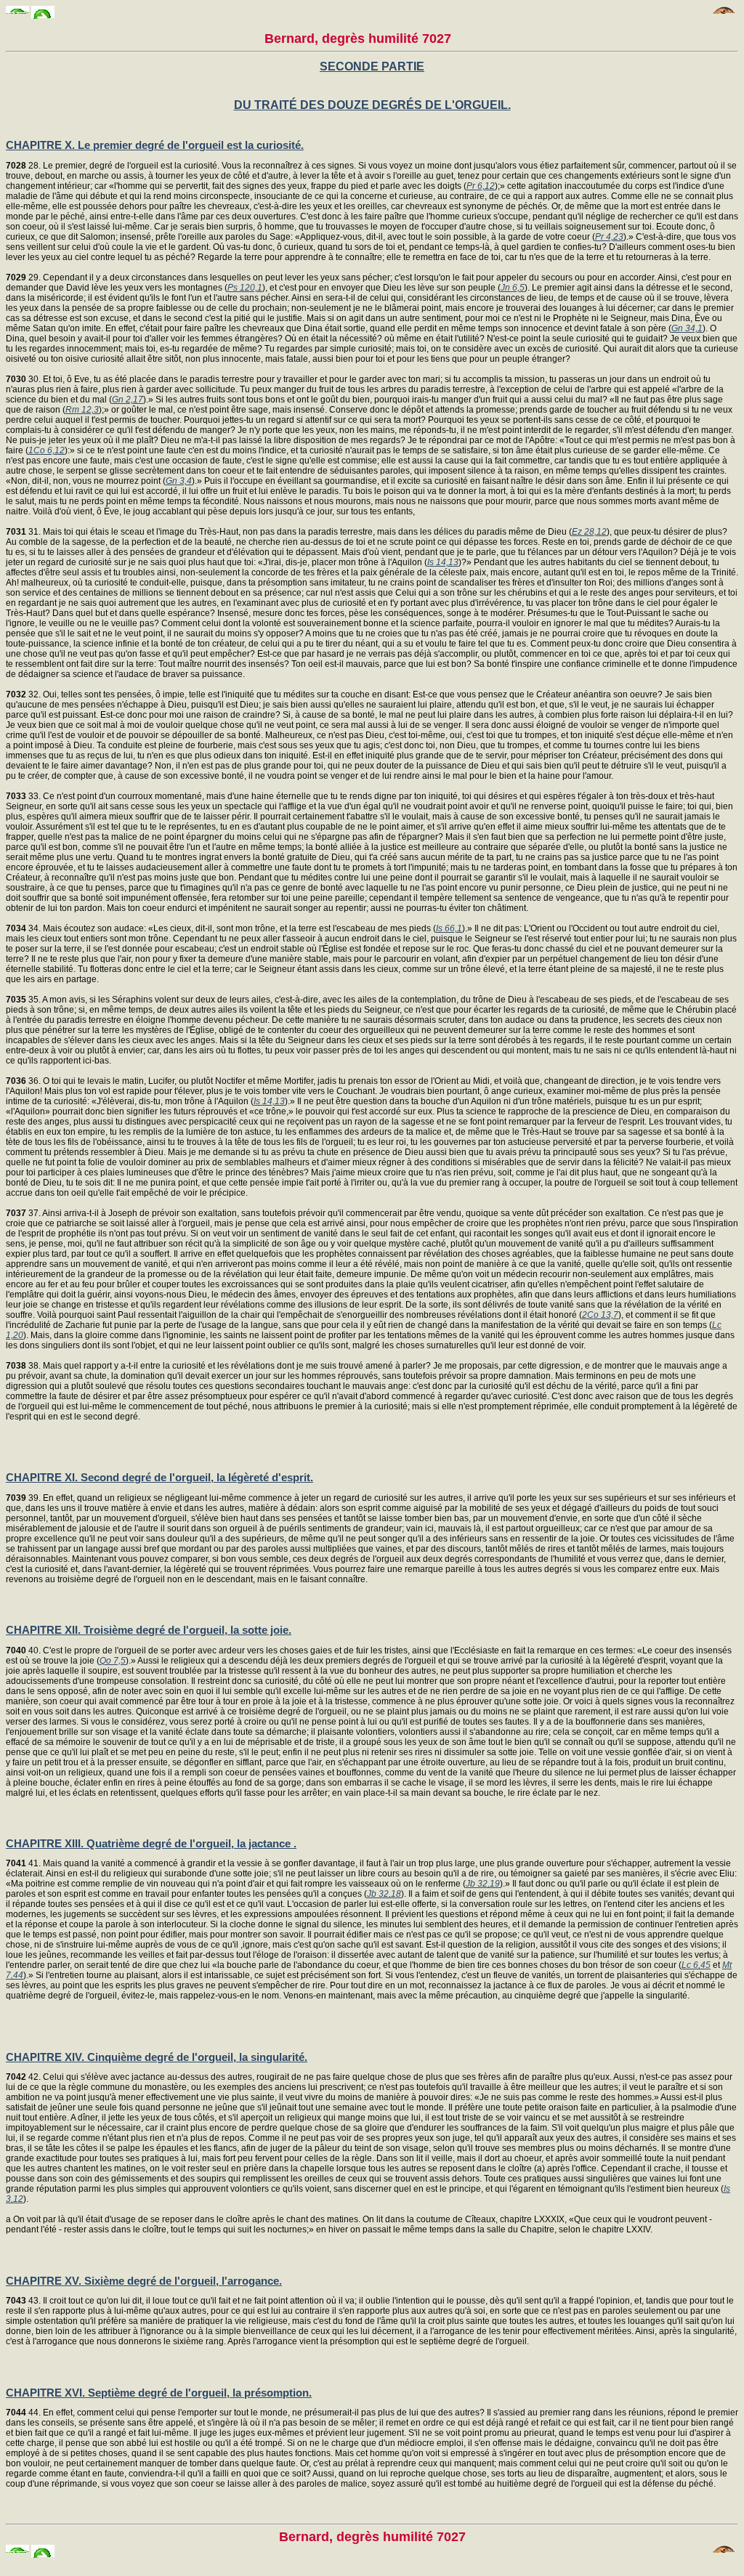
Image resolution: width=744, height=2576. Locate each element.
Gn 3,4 (179, 481)
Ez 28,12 (589, 532)
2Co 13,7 (600, 1315)
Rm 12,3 (82, 410)
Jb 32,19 (483, 1884)
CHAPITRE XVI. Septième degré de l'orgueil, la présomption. (159, 2393)
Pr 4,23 (609, 237)
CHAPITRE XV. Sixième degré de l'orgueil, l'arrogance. (144, 2281)
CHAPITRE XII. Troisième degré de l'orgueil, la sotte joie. (149, 1630)
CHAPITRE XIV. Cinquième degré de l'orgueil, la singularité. (157, 2057)
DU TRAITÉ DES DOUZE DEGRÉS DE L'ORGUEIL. (372, 105)
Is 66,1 (449, 928)
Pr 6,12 (481, 186)
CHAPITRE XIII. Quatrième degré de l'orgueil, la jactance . (151, 1843)
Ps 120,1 (245, 288)
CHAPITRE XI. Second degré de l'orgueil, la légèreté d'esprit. (159, 1477)
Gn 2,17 (128, 400)
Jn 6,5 (513, 288)
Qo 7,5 (113, 1661)
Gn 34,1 (687, 328)
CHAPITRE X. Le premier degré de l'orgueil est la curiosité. (155, 145)
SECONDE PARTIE (372, 66)
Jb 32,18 (384, 1894)
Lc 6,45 (696, 1965)
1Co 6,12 (46, 450)
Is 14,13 (443, 562)
